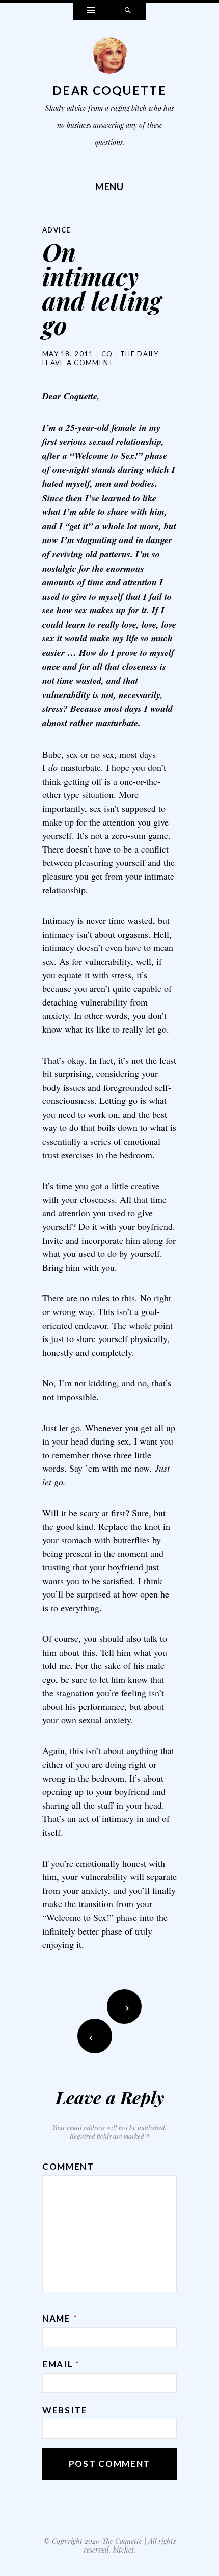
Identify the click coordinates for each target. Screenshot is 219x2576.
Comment (68, 2166)
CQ (107, 354)
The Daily (140, 354)
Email (61, 2364)
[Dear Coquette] (109, 58)
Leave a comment (78, 363)
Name (60, 2318)
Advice (57, 230)
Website (65, 2410)
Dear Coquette (109, 90)
